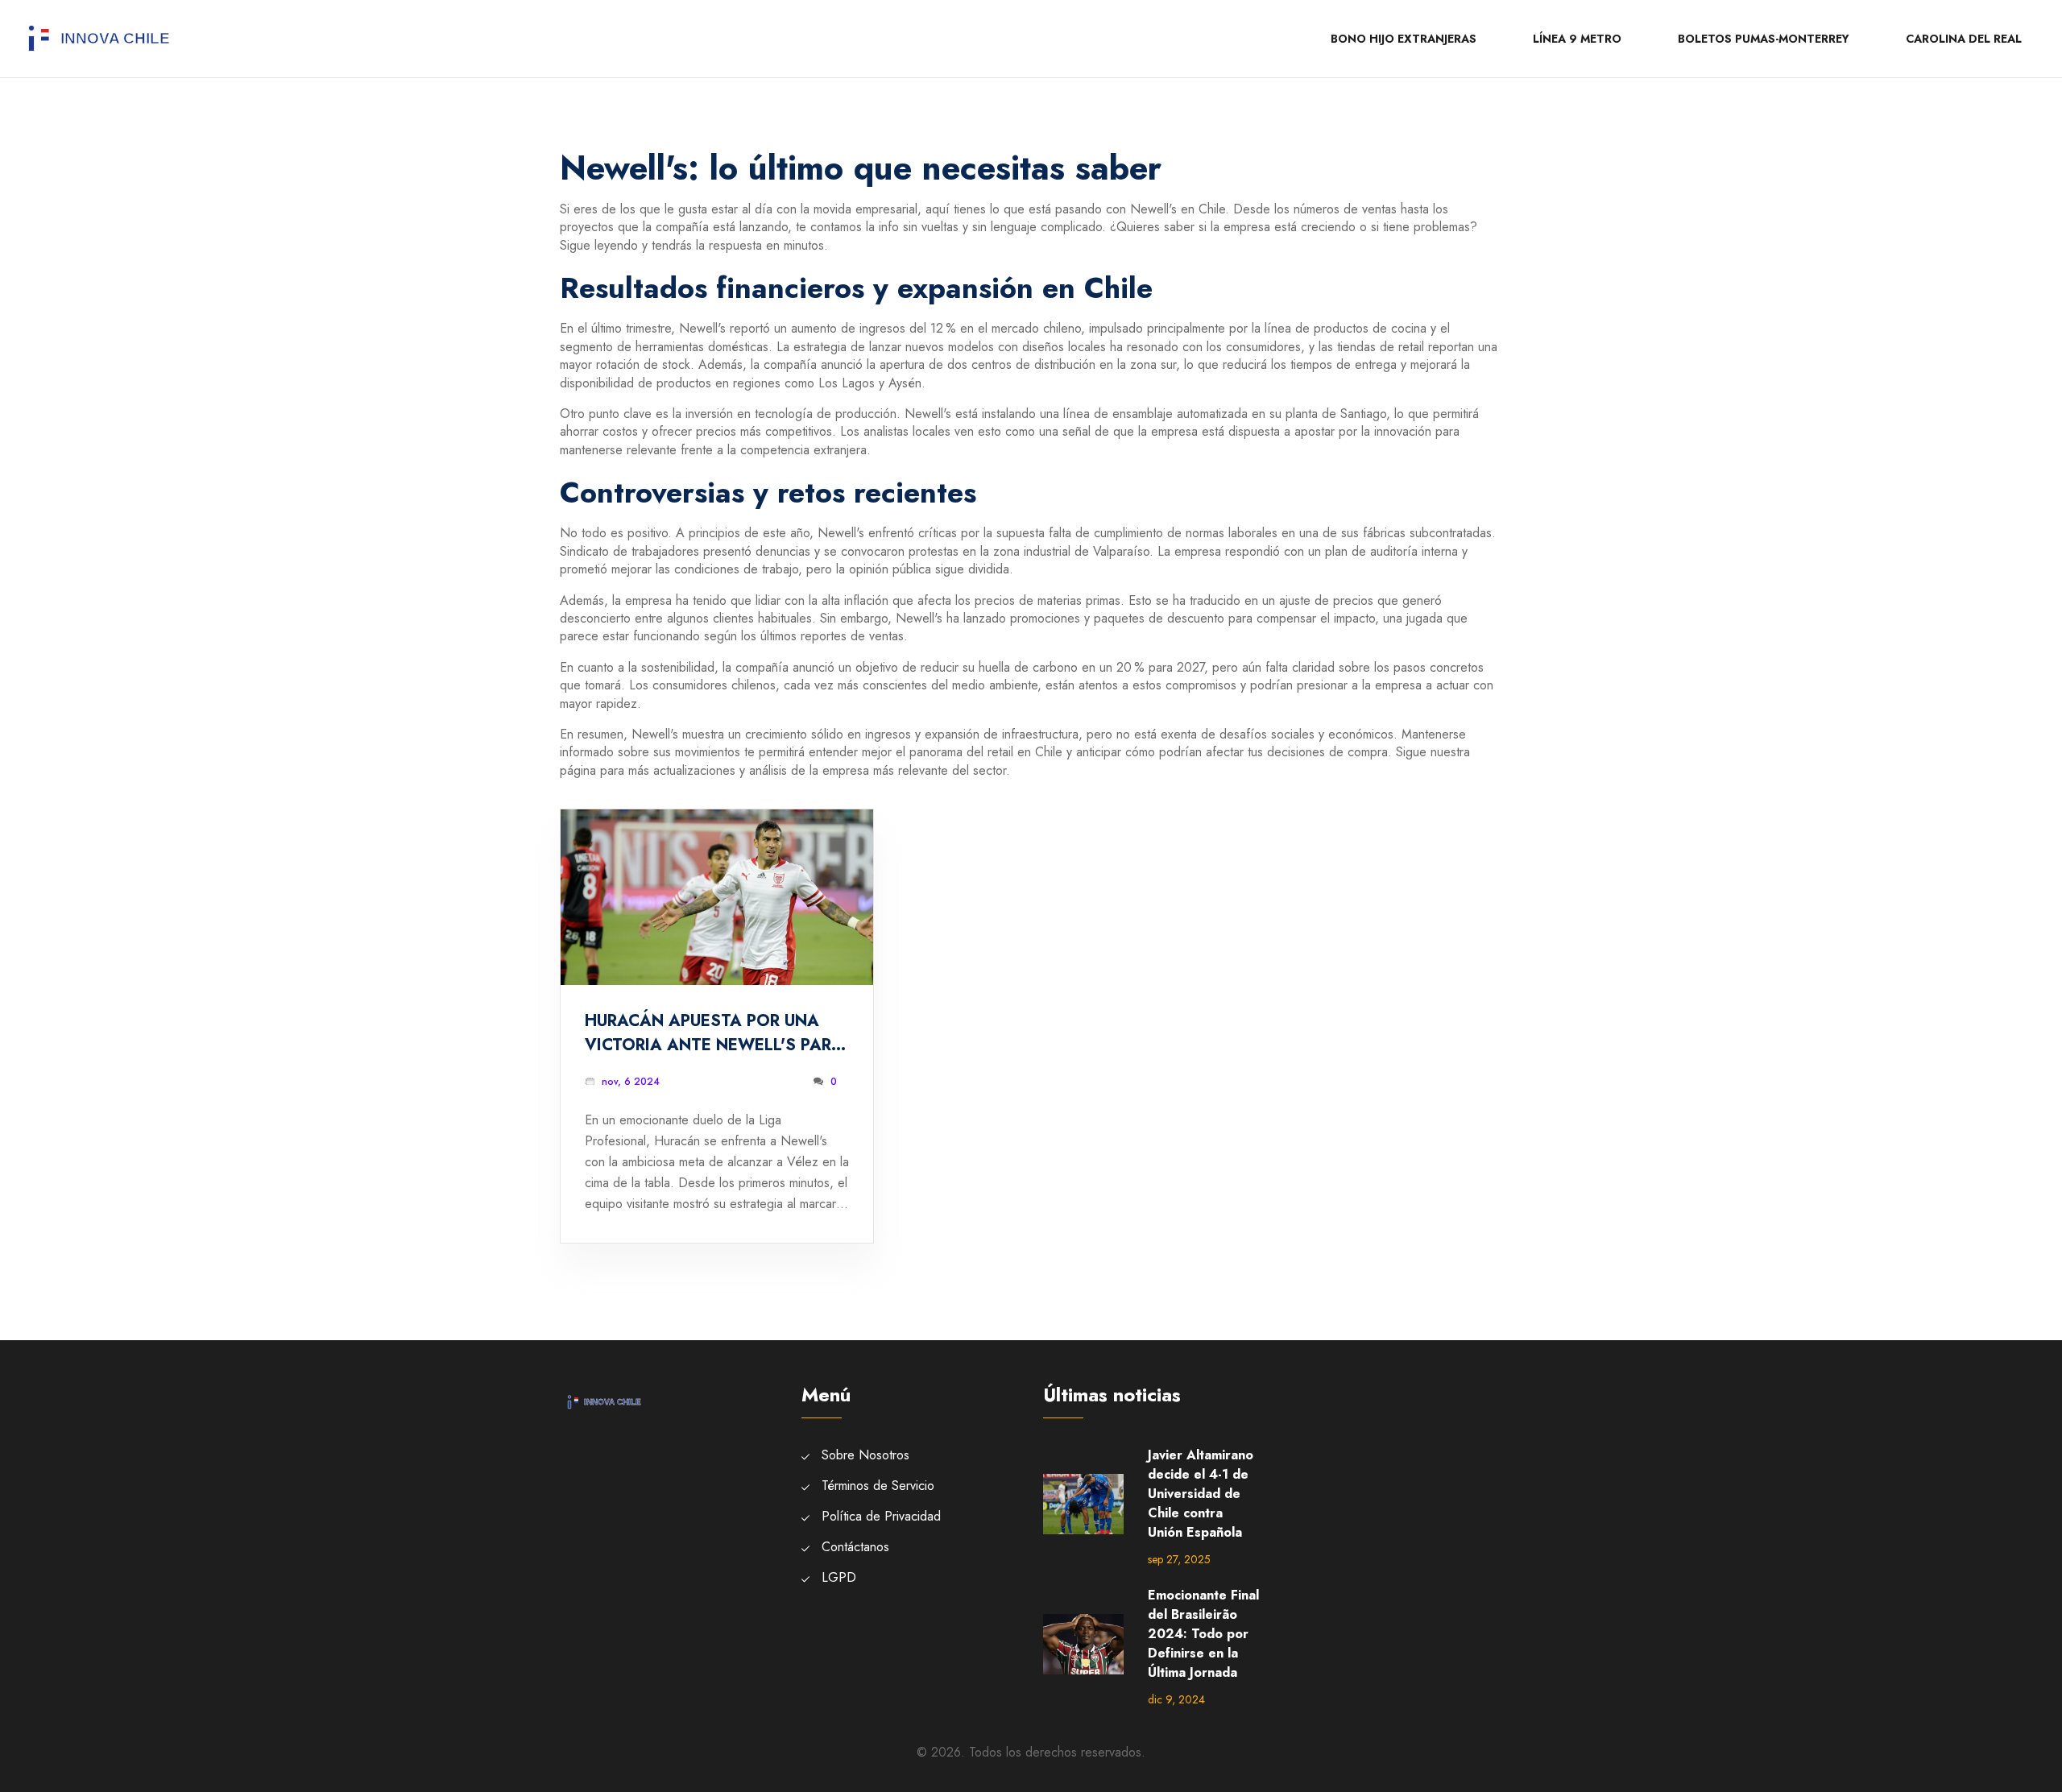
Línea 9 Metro (1577, 39)
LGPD (839, 1577)
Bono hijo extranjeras (1404, 39)
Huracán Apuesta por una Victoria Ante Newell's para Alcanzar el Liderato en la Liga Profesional (714, 1033)
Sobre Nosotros (865, 1455)
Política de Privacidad (881, 1516)
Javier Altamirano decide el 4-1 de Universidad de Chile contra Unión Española (1201, 1494)
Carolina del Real (1964, 39)
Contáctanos (855, 1547)
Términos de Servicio (878, 1486)
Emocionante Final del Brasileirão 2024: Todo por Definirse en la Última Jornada (1203, 1634)
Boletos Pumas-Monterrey (1764, 39)
